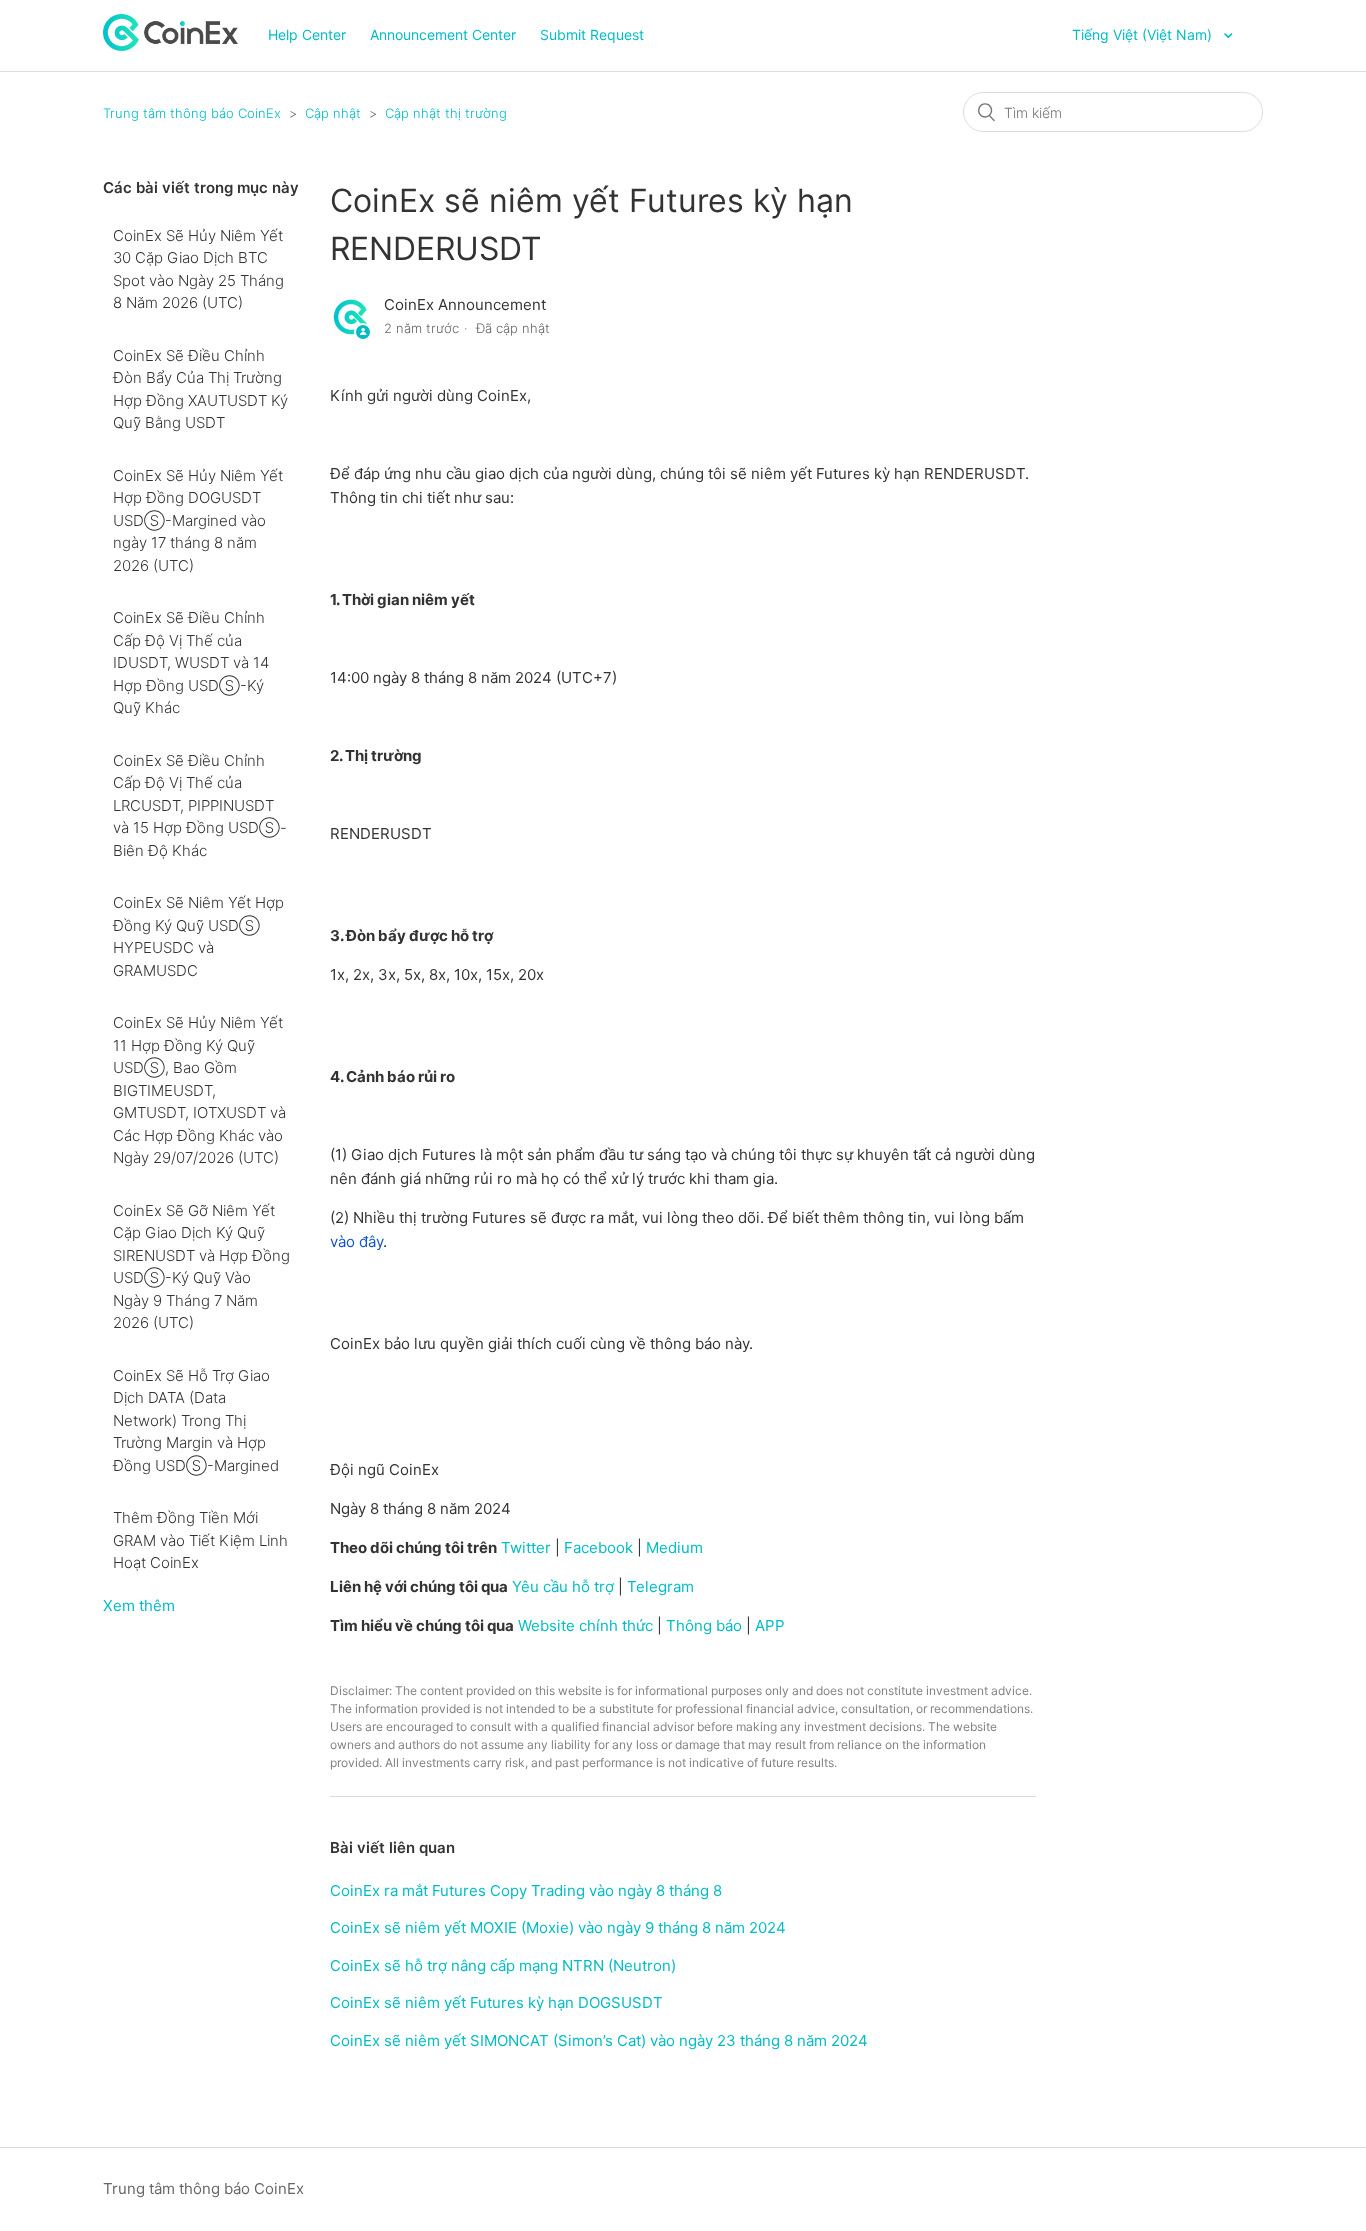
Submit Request (592, 34)
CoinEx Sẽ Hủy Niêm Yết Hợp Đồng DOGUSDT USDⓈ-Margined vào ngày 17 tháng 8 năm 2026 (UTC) (198, 520)
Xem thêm (139, 1605)
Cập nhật (333, 113)
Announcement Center (443, 34)
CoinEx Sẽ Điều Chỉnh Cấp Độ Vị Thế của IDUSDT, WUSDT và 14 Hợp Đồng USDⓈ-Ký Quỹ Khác (191, 662)
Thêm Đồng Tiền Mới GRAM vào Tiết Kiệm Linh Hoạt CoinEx (200, 1540)
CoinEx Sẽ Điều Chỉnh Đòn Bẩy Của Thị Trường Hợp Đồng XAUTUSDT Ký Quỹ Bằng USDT (200, 389)
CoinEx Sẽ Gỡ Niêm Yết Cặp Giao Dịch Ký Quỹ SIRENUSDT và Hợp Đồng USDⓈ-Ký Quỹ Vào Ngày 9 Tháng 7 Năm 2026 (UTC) (201, 1267)
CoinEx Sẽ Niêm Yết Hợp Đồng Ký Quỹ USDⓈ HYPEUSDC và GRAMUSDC (198, 936)
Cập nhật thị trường (446, 113)
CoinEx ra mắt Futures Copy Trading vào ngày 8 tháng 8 (526, 1890)
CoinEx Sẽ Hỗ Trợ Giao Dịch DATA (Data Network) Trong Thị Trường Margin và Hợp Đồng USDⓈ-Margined (196, 1420)
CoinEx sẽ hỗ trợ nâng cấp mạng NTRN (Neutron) (503, 1965)
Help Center (307, 34)
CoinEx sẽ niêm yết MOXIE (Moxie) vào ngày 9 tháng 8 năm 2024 (558, 1927)
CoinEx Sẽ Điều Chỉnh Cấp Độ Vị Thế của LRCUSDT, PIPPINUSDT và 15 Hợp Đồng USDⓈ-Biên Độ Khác (200, 805)
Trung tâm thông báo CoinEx (192, 113)
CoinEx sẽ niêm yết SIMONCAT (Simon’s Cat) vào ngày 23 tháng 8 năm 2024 (599, 2040)
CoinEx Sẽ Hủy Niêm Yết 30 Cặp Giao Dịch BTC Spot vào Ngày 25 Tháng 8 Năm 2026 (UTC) (198, 269)
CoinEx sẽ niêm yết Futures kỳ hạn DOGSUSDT (496, 2002)
